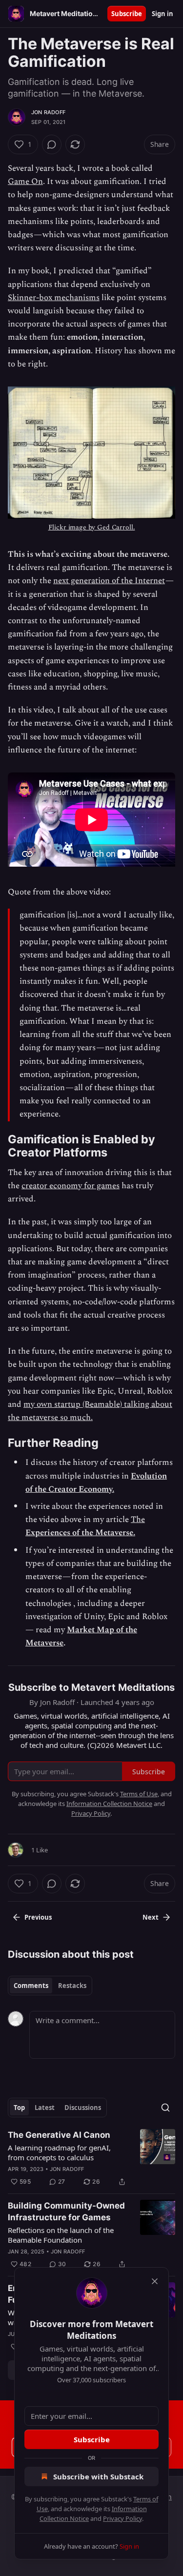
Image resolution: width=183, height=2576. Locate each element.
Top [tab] (19, 2108)
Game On (25, 182)
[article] (91, 2158)
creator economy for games (71, 1186)
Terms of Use (139, 1794)
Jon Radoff (48, 112)
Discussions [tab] (83, 2108)
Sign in (163, 14)
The (138, 1520)
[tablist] (50, 1986)
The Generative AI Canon (59, 2135)
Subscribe (127, 14)
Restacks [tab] (72, 1986)
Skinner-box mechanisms (54, 298)
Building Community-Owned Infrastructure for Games (66, 2211)
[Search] (165, 2108)
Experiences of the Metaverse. (80, 1533)
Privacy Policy (122, 2518)
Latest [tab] (45, 2108)
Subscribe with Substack (98, 2476)
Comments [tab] (31, 1986)
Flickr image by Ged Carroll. (92, 527)
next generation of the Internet (109, 581)
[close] (155, 2281)
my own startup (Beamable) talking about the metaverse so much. (90, 1411)
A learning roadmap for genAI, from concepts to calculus (59, 2152)
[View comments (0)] (52, 144)
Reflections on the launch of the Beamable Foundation (61, 2235)
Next (151, 1917)
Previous (38, 1917)
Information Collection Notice (109, 1804)
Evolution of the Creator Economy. (96, 1483)
